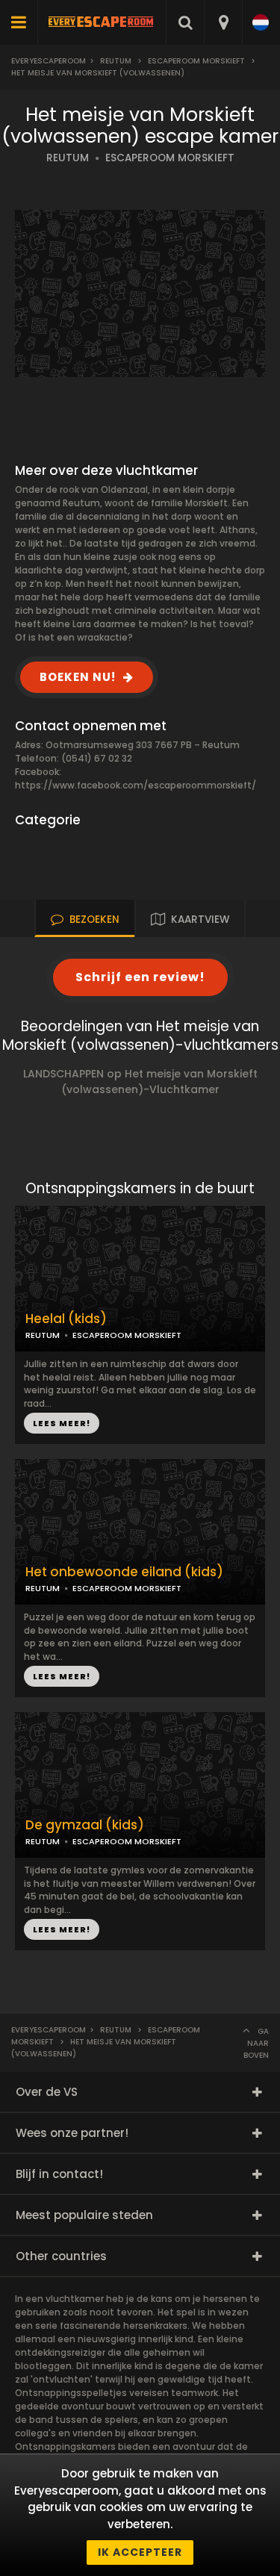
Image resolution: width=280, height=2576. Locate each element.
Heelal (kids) (66, 1319)
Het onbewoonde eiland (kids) (124, 1572)
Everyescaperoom (49, 61)
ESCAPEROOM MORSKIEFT (170, 158)
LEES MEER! (62, 1423)
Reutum (116, 61)
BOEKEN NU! (78, 677)
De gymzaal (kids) (85, 1825)
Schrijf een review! (140, 977)
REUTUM (68, 158)
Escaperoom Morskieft (196, 61)
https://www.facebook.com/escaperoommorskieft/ (136, 785)
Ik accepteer (140, 2552)
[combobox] (223, 22)
